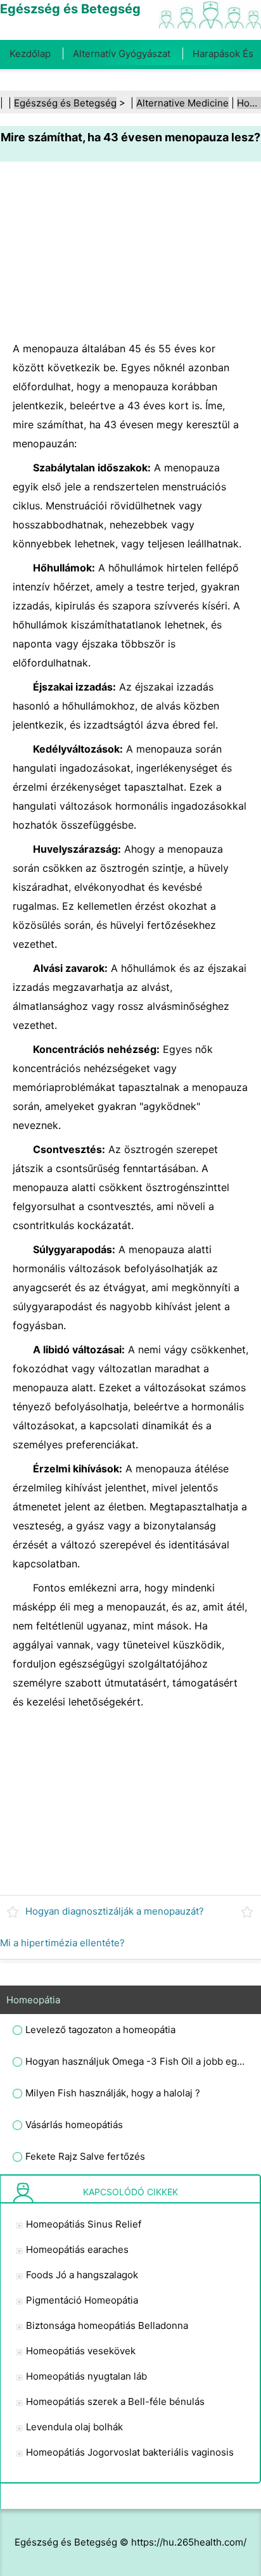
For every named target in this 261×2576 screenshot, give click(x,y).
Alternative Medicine (182, 103)
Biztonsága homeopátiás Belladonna (107, 2325)
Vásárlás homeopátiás (74, 2125)
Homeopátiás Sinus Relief (84, 2224)
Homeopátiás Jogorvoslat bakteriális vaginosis (130, 2452)
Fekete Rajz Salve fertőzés (85, 2156)
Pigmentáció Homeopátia (82, 2300)
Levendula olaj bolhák (74, 2427)
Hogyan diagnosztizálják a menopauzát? (115, 1911)
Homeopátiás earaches (77, 2249)
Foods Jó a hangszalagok (82, 2275)
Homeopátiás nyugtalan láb (86, 2376)
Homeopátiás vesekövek (81, 2351)
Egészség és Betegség (65, 103)
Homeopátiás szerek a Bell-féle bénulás (115, 2401)
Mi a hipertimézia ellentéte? (62, 1943)
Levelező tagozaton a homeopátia (100, 2030)
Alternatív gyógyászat (122, 54)
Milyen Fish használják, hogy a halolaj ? (113, 2093)
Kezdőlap (30, 54)
